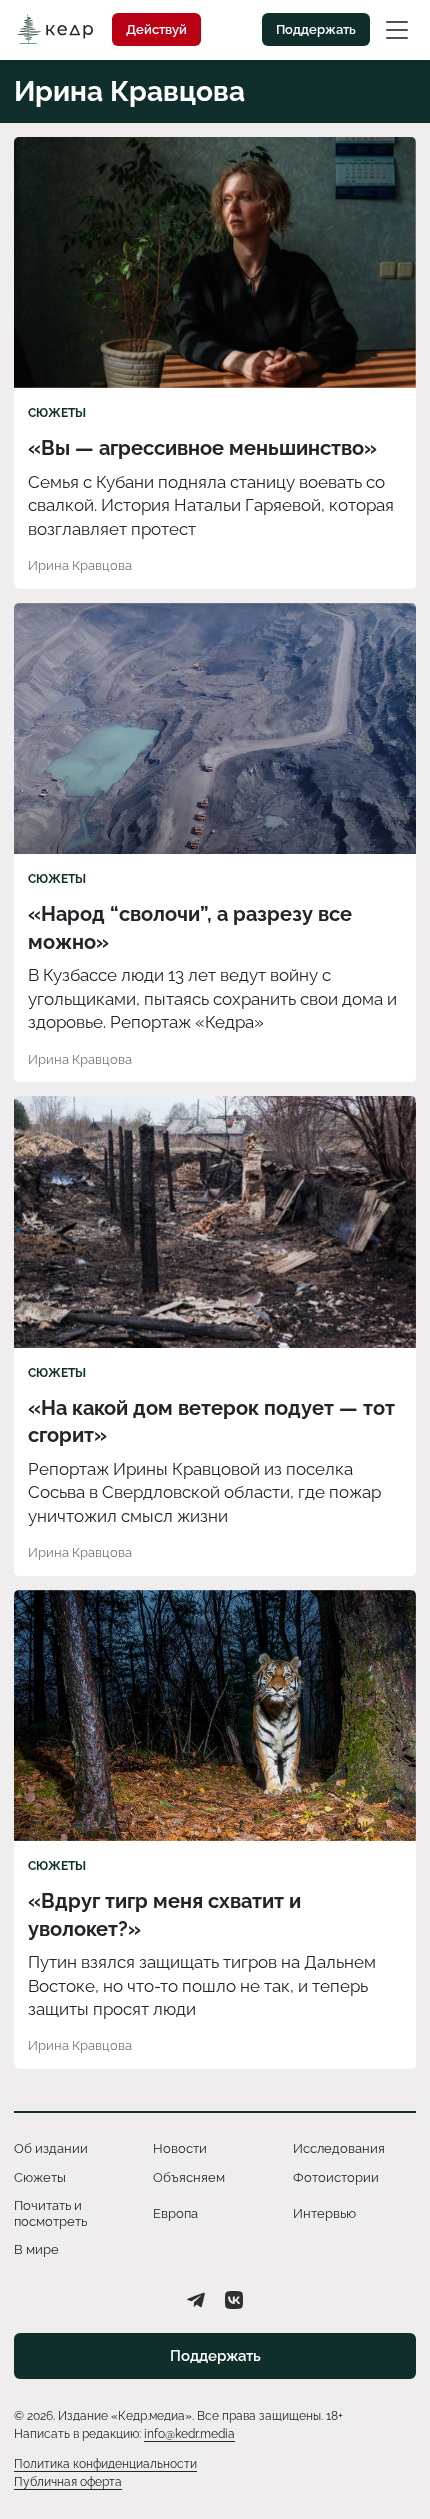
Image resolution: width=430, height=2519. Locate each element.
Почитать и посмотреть (50, 2213)
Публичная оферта (68, 2482)
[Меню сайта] (397, 29)
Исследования (339, 2148)
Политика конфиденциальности (105, 2464)
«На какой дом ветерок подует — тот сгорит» (211, 1422)
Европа (175, 2213)
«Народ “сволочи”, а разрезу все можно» (190, 928)
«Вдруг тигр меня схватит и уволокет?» (164, 1915)
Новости (180, 2148)
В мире (36, 2249)
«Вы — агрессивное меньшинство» (202, 448)
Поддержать (316, 29)
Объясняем (189, 2177)
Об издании (51, 2148)
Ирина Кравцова (80, 565)
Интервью (324, 2213)
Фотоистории (336, 2177)
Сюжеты (57, 413)
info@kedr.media (189, 2434)
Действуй (156, 29)
